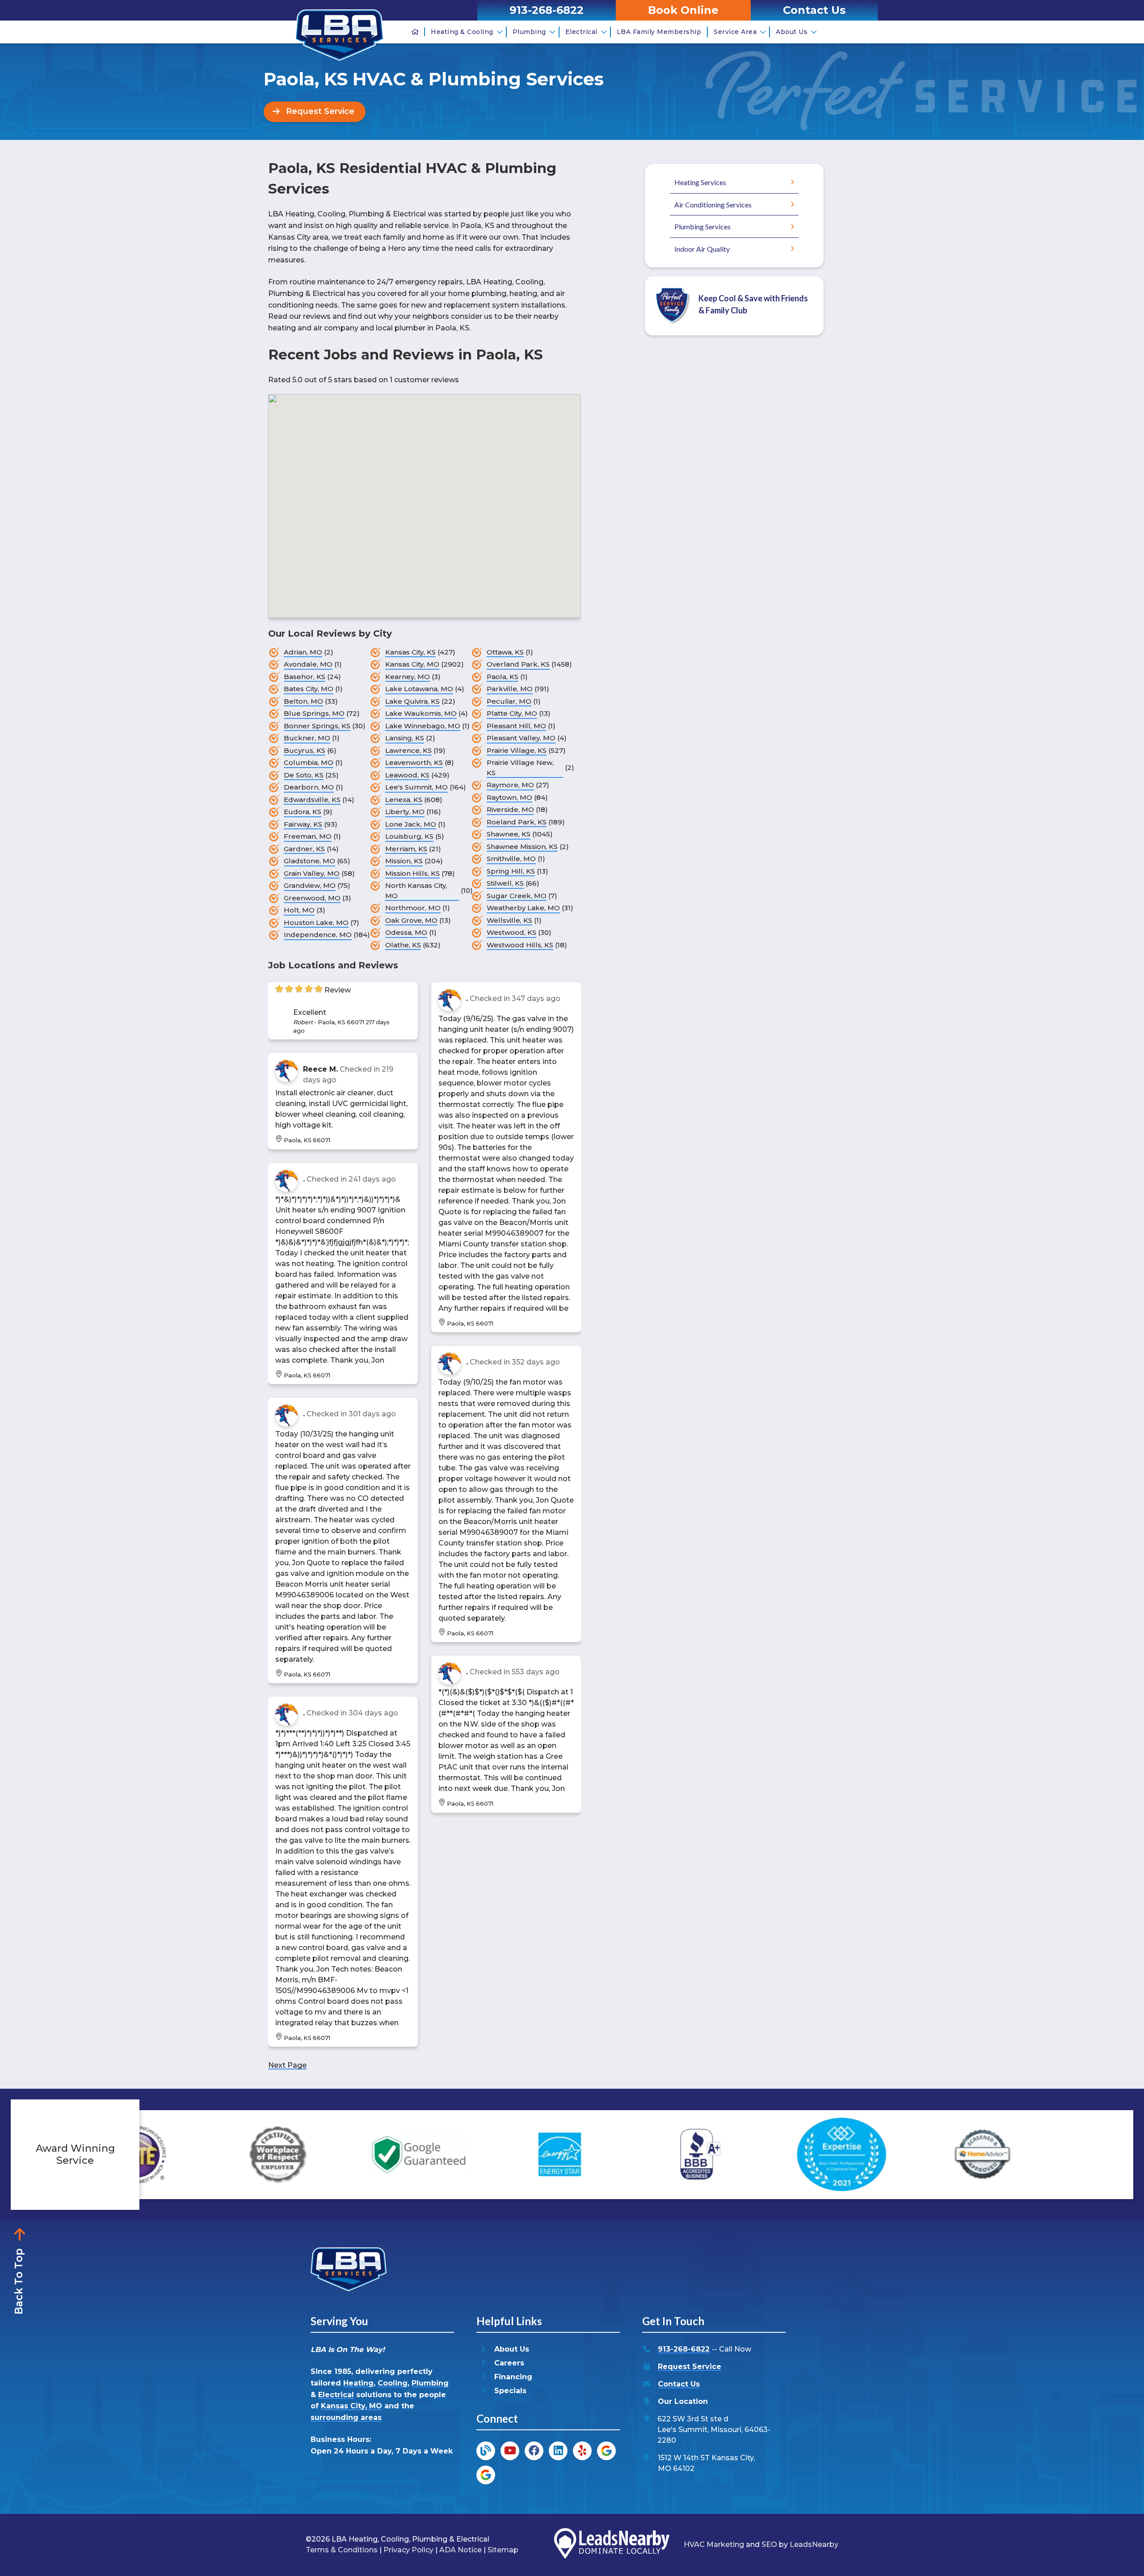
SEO (769, 2544)
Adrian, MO (303, 652)
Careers (509, 2363)
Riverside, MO (510, 809)
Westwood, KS (511, 932)
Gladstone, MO (309, 861)
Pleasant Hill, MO (516, 726)
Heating (358, 2383)
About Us (792, 32)
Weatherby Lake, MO (523, 908)
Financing (513, 2377)
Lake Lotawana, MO (419, 689)
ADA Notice (461, 2550)
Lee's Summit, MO (416, 787)
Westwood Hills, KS (520, 945)
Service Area (735, 32)
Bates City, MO (309, 689)
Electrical (581, 32)
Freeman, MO (308, 836)
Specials (510, 2391)
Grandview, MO (310, 885)
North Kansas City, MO (416, 891)
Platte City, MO (512, 713)
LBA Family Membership (659, 32)
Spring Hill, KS (511, 871)
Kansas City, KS (410, 652)
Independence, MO (318, 935)
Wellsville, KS (509, 920)
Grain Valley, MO (312, 873)
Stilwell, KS (505, 883)
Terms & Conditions (342, 2550)
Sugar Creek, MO (517, 896)
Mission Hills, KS (412, 873)
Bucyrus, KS (305, 750)
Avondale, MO (308, 664)
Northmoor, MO (413, 908)
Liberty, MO (405, 812)
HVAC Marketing (714, 2544)
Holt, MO (299, 910)
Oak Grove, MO (411, 920)
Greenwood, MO (312, 898)
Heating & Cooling (462, 32)
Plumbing (529, 32)
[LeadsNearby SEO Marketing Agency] (612, 2545)
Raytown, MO (509, 797)
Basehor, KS (305, 677)
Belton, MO (303, 701)
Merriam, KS (406, 849)
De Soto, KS (304, 775)
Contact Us (679, 2384)
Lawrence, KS (408, 750)
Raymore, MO (510, 785)
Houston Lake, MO (316, 923)
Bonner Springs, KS (317, 726)
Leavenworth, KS (414, 762)
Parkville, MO (510, 689)
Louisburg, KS (409, 836)
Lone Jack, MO (411, 824)
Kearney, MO (408, 677)
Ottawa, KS (505, 652)
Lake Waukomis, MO (421, 713)
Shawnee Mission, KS (522, 847)
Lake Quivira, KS (412, 701)
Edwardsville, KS (312, 800)
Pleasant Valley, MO (521, 738)
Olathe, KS (403, 945)
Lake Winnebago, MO (423, 726)
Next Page (287, 2065)
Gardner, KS (304, 849)
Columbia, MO (309, 762)
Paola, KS (503, 677)
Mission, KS (404, 861)
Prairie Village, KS (517, 750)
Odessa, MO (406, 932)
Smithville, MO (511, 859)
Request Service (690, 2367)
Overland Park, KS (518, 664)
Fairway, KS (303, 824)
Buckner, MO (307, 738)
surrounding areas (346, 2418)
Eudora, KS (303, 812)
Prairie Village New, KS (520, 768)
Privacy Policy (408, 2550)
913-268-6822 (684, 2349)
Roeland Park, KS (517, 822)
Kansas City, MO (412, 664)
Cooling (393, 2383)
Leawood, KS (407, 775)
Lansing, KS (405, 738)
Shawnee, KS (509, 834)
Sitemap (503, 2550)
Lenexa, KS (404, 800)
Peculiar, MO (509, 701)
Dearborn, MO (309, 787)
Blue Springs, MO (314, 713)
